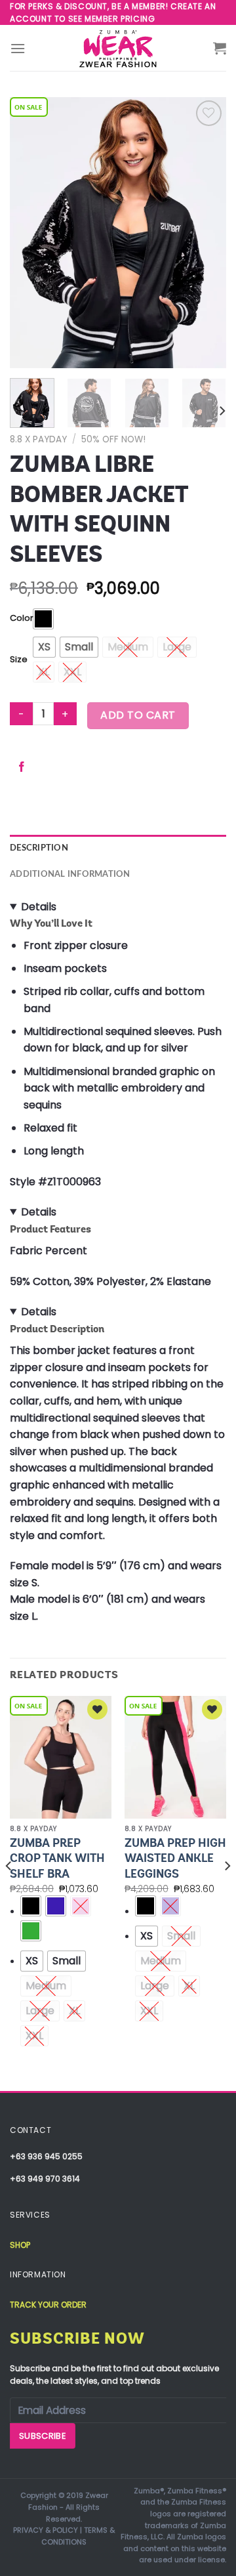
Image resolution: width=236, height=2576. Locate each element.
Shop (20, 2245)
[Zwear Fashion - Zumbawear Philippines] (118, 48)
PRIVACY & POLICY (46, 2530)
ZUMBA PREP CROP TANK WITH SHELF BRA (57, 1858)
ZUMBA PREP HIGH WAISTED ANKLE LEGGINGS (175, 1858)
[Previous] (31, 233)
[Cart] (220, 48)
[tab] (118, 848)
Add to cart (138, 715)
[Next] (205, 233)
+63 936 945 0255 (46, 2156)
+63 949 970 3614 (45, 2179)
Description (39, 848)
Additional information (70, 874)
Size (19, 660)
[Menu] (18, 48)
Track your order (48, 2305)
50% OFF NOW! (113, 439)
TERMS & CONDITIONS (78, 2536)
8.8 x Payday (38, 439)
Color (22, 619)
